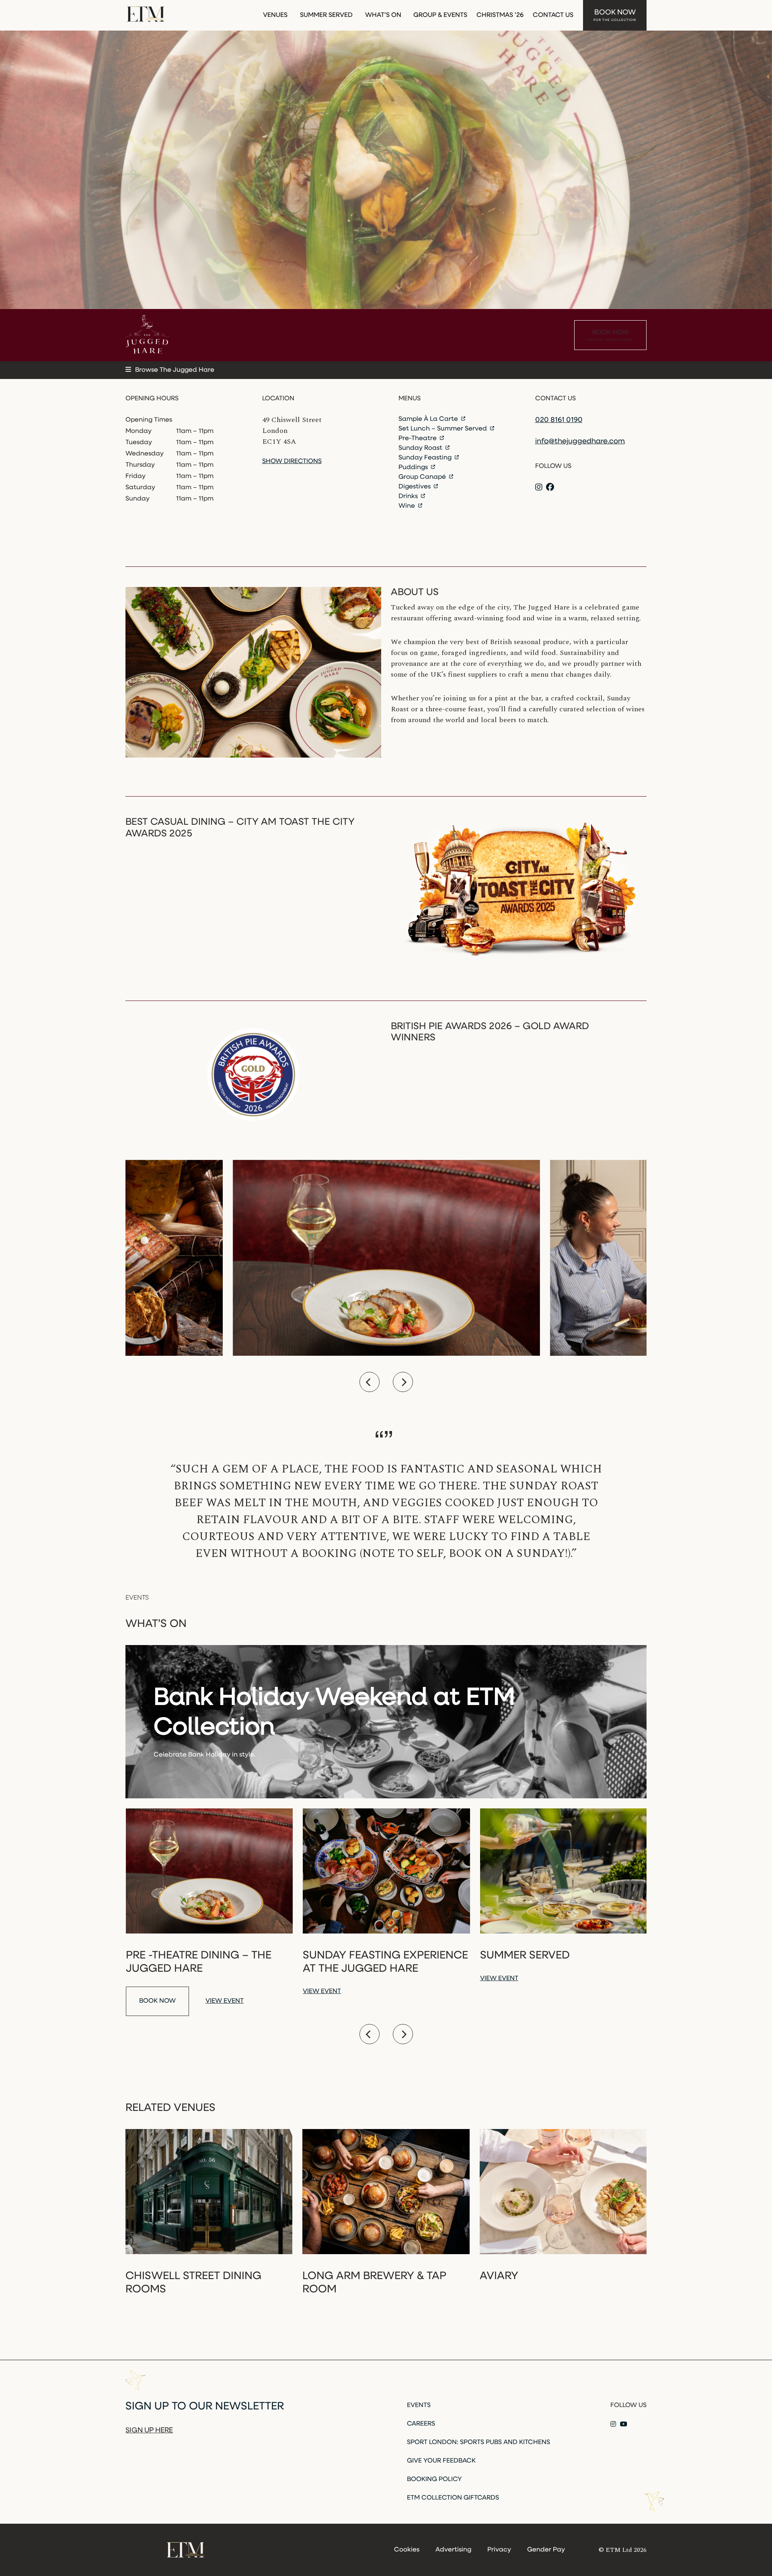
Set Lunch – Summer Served (443, 429)
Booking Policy (434, 2479)
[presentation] (370, 1382)
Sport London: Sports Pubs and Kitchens (478, 2442)
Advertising (453, 2550)
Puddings (414, 467)
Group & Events (440, 15)
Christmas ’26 (500, 15)
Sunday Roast (421, 448)
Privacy (499, 2550)
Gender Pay (546, 2550)
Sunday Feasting (426, 458)
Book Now (615, 15)
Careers (421, 2424)
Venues (275, 15)
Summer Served (326, 15)
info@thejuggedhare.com (580, 442)
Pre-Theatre (418, 439)
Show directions (292, 461)
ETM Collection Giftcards (453, 2498)
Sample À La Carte (429, 419)
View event (225, 2001)
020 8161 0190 (559, 420)
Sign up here (149, 2431)
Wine (408, 506)
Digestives (415, 487)
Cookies (407, 2550)
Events (419, 2405)
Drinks (409, 496)
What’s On (383, 15)
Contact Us (553, 15)
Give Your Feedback (441, 2461)
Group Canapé (423, 477)
